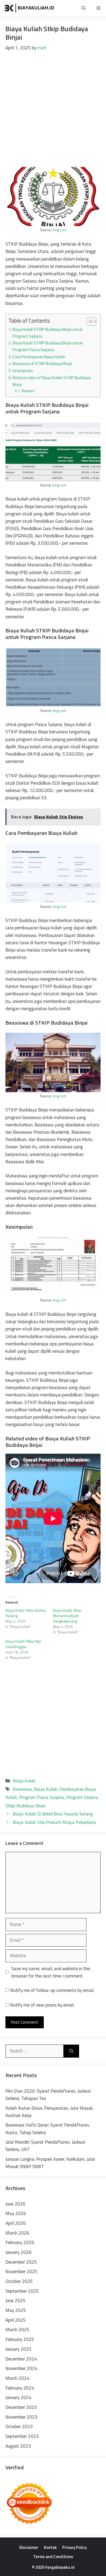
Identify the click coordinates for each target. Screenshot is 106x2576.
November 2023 (21, 2417)
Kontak (50, 2547)
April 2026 (16, 2223)
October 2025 (19, 2281)
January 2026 (18, 2252)
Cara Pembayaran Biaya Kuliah (39, 357)
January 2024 (18, 2397)
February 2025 (20, 2339)
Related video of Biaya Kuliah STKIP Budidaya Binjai (52, 381)
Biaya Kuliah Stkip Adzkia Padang (26, 1613)
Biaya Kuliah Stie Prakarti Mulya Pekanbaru (54, 1822)
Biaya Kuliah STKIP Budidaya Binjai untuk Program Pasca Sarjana (48, 346)
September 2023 (22, 2436)
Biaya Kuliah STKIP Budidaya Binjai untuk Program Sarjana (48, 333)
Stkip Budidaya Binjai (25, 1806)
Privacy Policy (74, 2547)
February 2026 (20, 2242)
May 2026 (16, 2213)
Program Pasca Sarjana (41, 1797)
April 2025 (16, 2320)
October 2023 (19, 2426)
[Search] (71, 2051)
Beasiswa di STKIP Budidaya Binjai (42, 364)
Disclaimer (29, 2547)
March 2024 (17, 2378)
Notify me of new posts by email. (42, 2005)
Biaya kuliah (24, 1781)
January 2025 (18, 2349)
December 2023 (21, 2407)
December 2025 (21, 2262)
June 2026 (15, 2204)
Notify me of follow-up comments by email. (52, 1990)
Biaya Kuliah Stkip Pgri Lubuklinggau (23, 1644)
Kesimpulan (23, 371)
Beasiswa (22, 1789)
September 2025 (22, 2291)
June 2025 (15, 2301)
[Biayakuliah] (30, 8)
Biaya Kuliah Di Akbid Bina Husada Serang (53, 1814)
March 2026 (17, 2233)
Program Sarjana (82, 1797)
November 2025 (21, 2271)
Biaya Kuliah (46, 1789)
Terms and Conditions (53, 2557)
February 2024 (20, 2388)
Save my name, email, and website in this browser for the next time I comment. (51, 1972)
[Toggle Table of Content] (89, 321)
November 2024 (21, 2368)
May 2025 (16, 2310)
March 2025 (17, 2330)
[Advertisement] (53, 107)
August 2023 (18, 2446)
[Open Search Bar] (84, 8)
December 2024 (21, 2359)
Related (28, 391)
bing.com (59, 230)
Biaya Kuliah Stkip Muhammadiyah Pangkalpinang (67, 1616)
